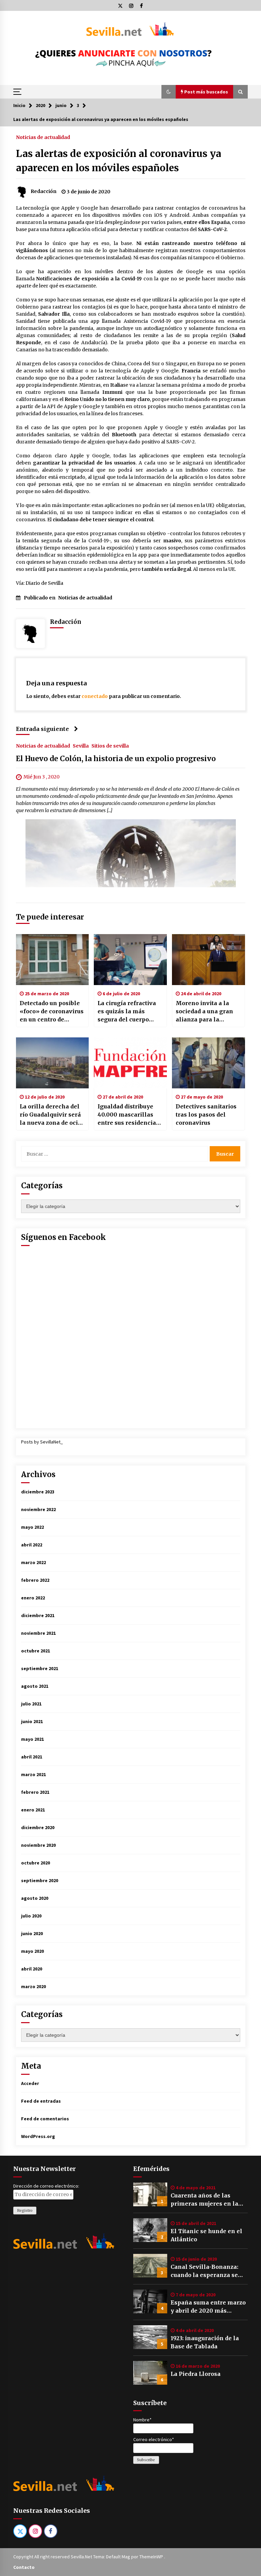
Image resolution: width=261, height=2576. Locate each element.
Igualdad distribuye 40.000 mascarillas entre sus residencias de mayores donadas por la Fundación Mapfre (128, 1115)
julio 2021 (31, 1704)
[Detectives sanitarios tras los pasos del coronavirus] (208, 1063)
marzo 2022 (33, 1562)
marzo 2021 (33, 1774)
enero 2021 (33, 1810)
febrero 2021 (35, 1792)
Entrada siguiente (42, 729)
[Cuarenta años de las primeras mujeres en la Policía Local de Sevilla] (150, 2194)
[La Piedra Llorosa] (150, 2373)
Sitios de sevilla (110, 746)
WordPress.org (38, 2136)
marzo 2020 (33, 1986)
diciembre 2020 (38, 1827)
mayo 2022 (32, 1527)
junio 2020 (32, 1933)
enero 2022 (33, 1598)
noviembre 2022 (38, 1509)
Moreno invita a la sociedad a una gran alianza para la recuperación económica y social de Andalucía (207, 1012)
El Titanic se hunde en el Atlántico (206, 2235)
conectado (95, 696)
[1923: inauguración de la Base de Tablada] (150, 2337)
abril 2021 (32, 1757)
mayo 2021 (32, 1739)
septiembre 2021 (40, 1668)
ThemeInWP (152, 2557)
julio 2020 (31, 1916)
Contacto (24, 2567)
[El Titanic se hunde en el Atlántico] (150, 2230)
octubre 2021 (36, 1651)
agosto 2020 (35, 1898)
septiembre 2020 (40, 1880)
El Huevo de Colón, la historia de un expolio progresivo (116, 759)
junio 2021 (32, 1721)
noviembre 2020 (38, 1845)
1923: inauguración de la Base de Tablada (205, 2342)
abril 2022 (32, 1545)
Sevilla (81, 746)
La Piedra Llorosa (196, 2374)
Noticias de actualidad (43, 137)
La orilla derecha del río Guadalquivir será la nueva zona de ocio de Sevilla (50, 1115)
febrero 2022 (35, 1580)
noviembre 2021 (38, 1633)
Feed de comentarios (45, 2119)
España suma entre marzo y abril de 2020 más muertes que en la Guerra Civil (208, 2307)
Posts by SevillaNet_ (42, 1442)
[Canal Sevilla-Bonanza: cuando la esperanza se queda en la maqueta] (150, 2266)
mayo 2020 (32, 1951)
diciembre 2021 (38, 1615)
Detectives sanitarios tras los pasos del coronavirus (206, 1115)
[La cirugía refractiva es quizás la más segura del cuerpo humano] (130, 960)
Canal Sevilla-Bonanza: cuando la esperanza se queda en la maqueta (204, 2271)
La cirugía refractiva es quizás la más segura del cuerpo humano (127, 1012)
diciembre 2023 (38, 1492)
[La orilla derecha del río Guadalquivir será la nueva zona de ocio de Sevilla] (53, 1063)
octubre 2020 (36, 1863)
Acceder (30, 2083)
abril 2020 (32, 1969)
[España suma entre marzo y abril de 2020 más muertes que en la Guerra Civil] (150, 2301)
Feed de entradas (41, 2101)
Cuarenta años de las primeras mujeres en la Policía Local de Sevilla (204, 2200)
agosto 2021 (35, 1686)
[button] (169, 92)
